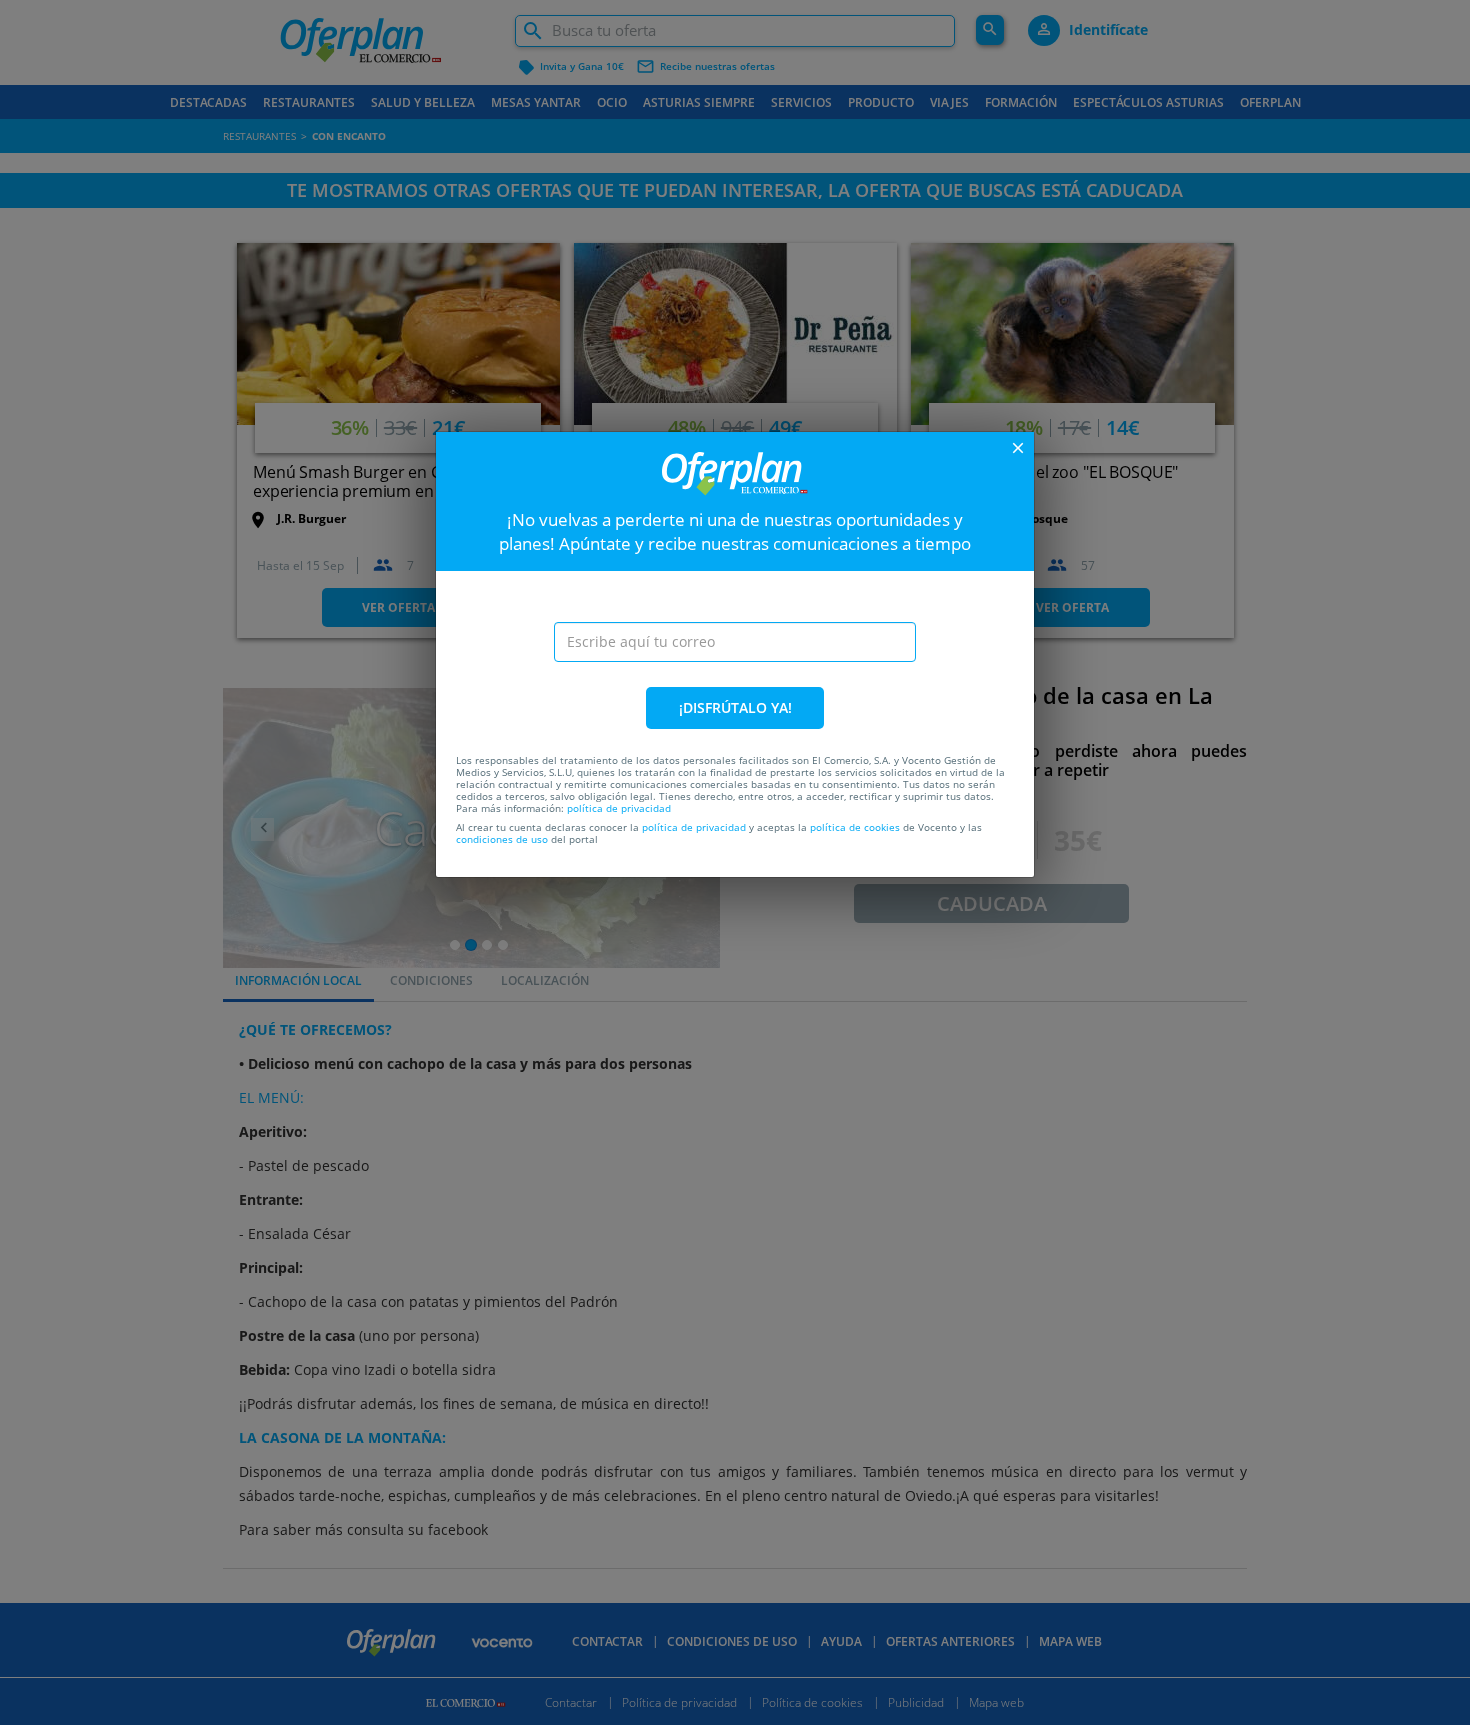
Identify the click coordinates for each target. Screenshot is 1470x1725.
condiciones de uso (502, 839)
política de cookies (855, 827)
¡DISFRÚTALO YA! (735, 707)
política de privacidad (619, 808)
